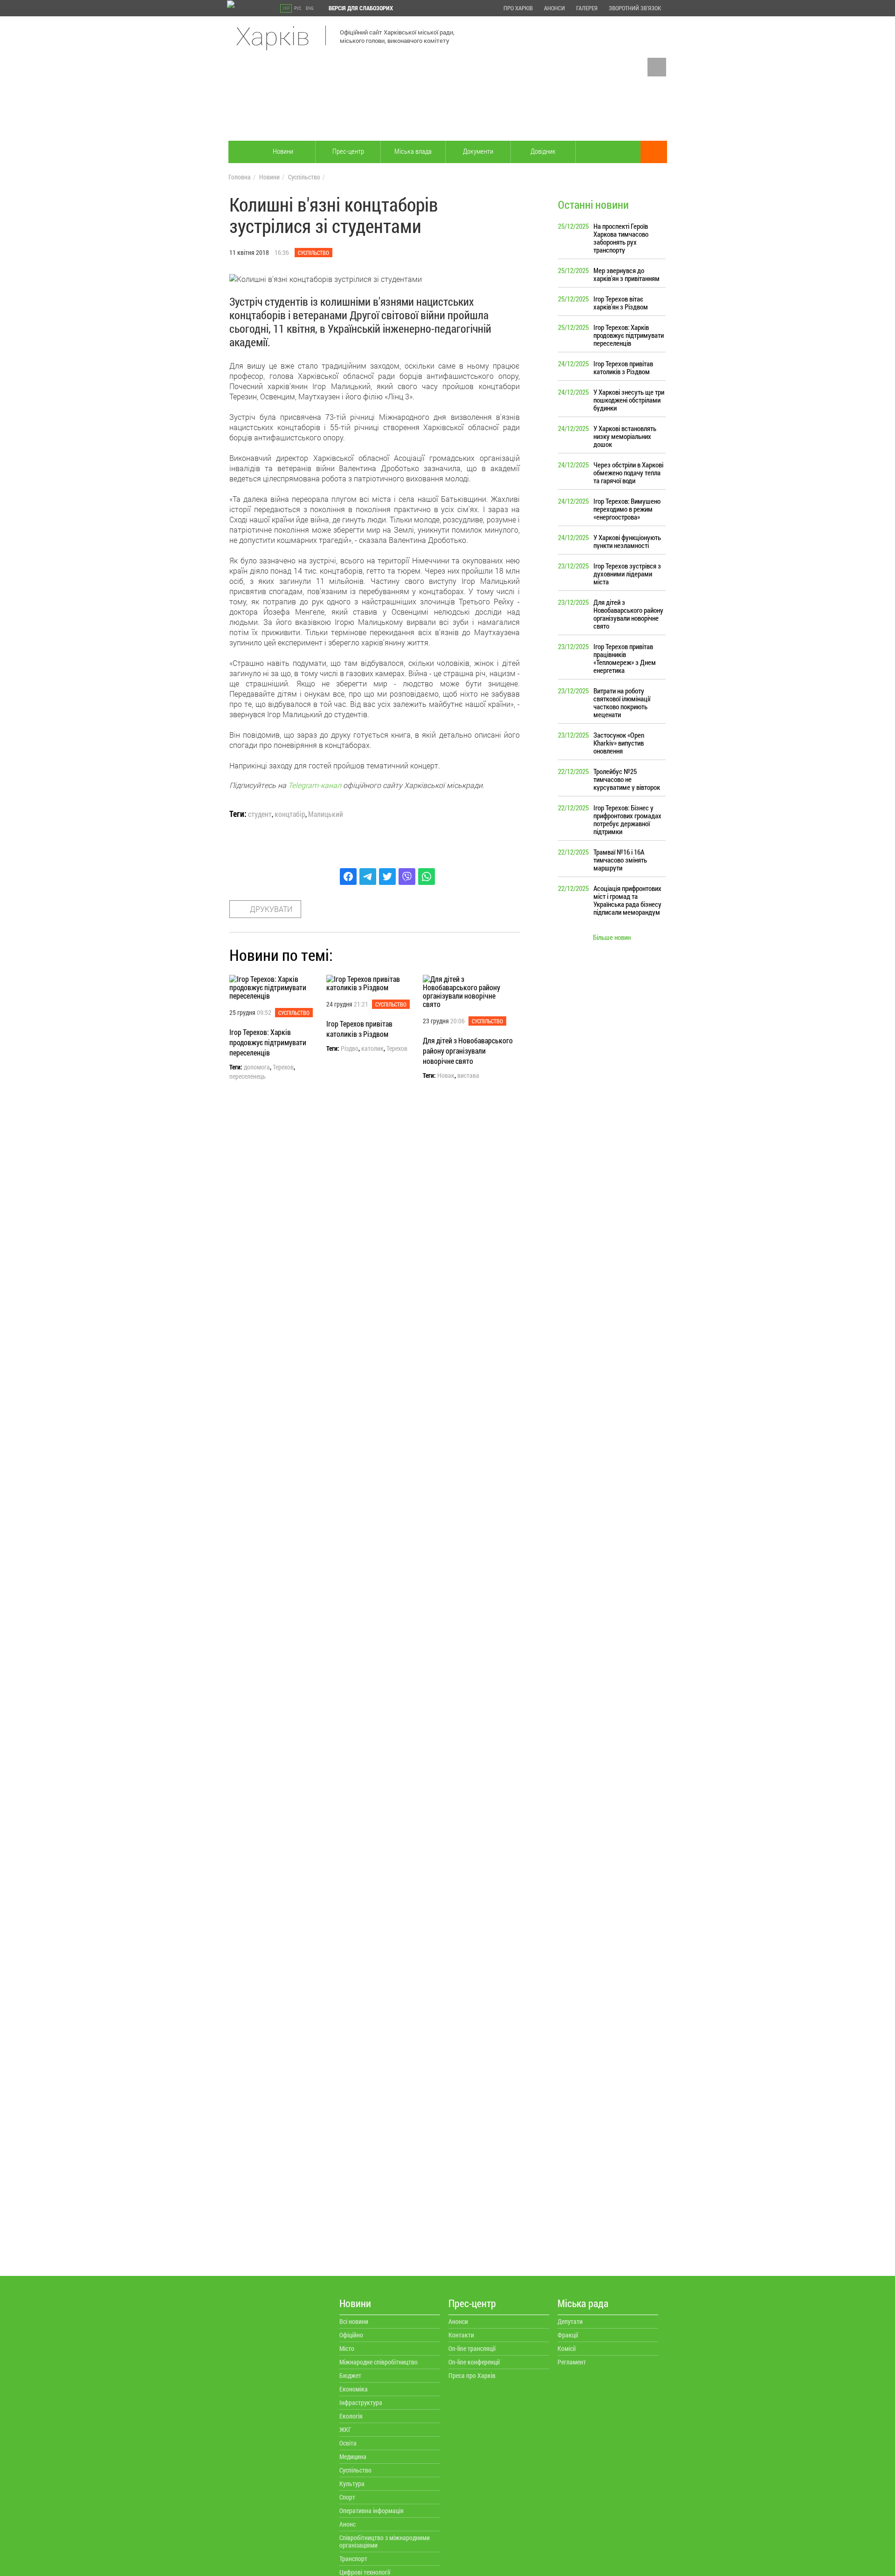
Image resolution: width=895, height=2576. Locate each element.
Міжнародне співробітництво (379, 2362)
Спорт (347, 2497)
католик (372, 1048)
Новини (283, 151)
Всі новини (354, 2321)
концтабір (290, 814)
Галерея (587, 8)
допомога (257, 1067)
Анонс (348, 2524)
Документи (478, 151)
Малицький (326, 814)
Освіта (348, 2443)
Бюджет (350, 2375)
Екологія (351, 2416)
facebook (657, 67)
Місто (347, 2348)
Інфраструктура (361, 2402)
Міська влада (413, 151)
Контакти (461, 2335)
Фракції (568, 2335)
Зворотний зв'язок (635, 8)
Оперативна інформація (372, 2511)
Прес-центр (348, 151)
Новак (446, 1076)
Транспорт (353, 2559)
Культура (352, 2484)
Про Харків (518, 8)
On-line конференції (474, 2362)
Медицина (353, 2456)
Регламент (572, 2362)
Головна (240, 177)
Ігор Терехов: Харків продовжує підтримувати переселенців (268, 1042)
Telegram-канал (315, 785)
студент (260, 814)
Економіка (354, 2389)
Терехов (283, 1067)
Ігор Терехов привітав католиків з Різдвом (359, 1029)
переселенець (248, 1076)
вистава (468, 1076)
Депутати (570, 2321)
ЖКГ (345, 2429)
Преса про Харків (472, 2375)
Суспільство (304, 177)
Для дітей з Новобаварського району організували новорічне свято (468, 1051)
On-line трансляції (472, 2348)
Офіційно (351, 2335)
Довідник (543, 151)
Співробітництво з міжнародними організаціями (385, 2541)
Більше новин (612, 937)
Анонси (554, 8)
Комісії (567, 2348)
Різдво (350, 1048)
